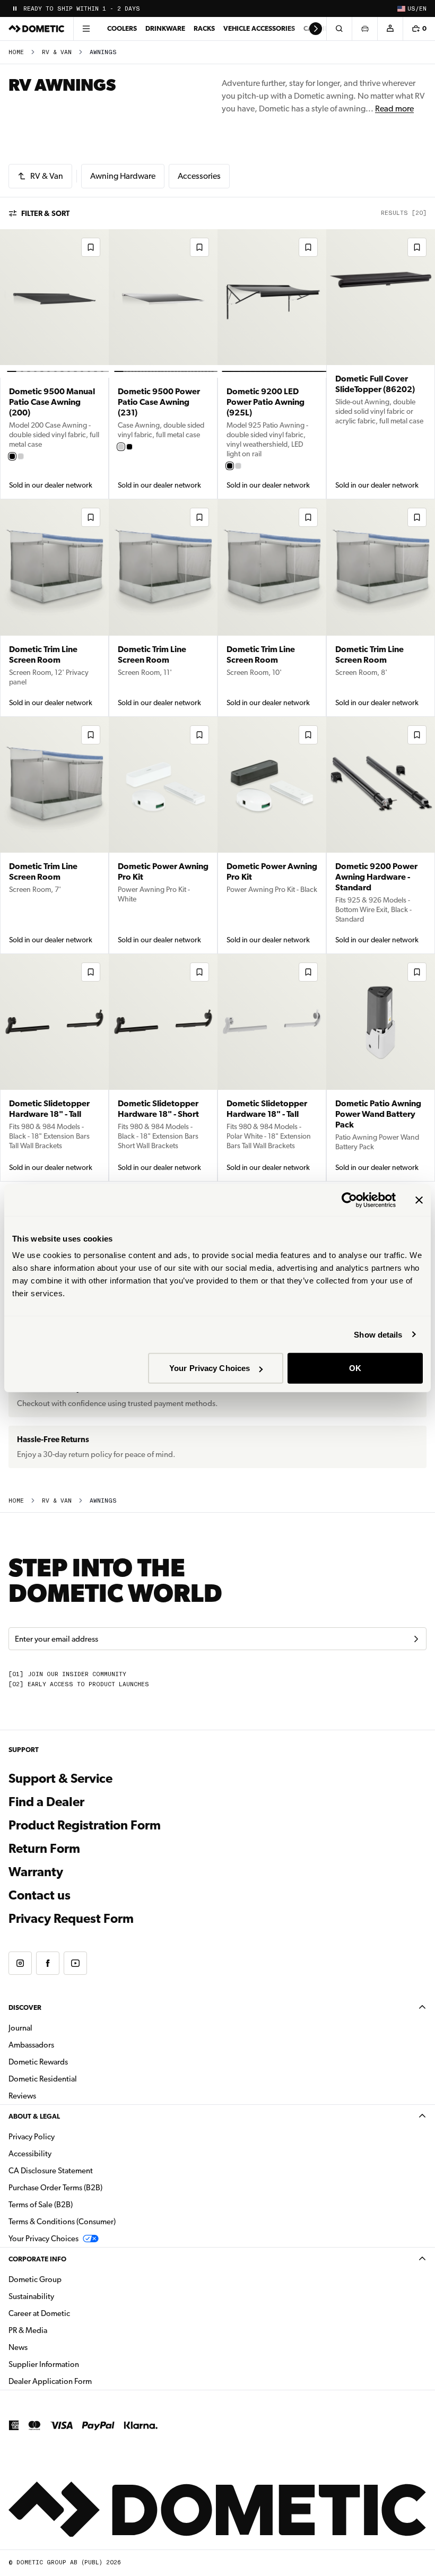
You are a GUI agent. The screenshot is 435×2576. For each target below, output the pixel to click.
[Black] (12, 456)
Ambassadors (31, 2045)
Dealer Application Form (84, 2381)
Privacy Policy (32, 2137)
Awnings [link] (103, 52)
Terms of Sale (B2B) (41, 2205)
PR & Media (61, 2330)
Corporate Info (37, 2259)
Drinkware (165, 28)
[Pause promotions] (15, 8)
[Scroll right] (316, 29)
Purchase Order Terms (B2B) (55, 2188)
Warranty (36, 1872)
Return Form (44, 1849)
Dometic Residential (76, 2079)
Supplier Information (44, 2364)
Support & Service (60, 1779)
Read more (394, 109)
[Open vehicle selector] (364, 29)
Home (16, 52)
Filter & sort (45, 213)
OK (355, 1368)
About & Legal (34, 2116)
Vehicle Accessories (259, 28)
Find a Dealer (46, 1802)
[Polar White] (21, 456)
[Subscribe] (416, 1639)
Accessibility (30, 2154)
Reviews (22, 2096)
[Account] (390, 29)
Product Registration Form (85, 1825)
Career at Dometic (73, 2313)
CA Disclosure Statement (51, 2171)
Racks (204, 28)
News (51, 2347)
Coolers (122, 28)
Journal (20, 2028)
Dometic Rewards (38, 2062)
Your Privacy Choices (210, 1368)
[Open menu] (86, 29)
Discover (25, 2007)
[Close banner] (419, 1200)
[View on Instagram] (20, 1963)
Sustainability (31, 2296)
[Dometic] (37, 29)
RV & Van (57, 52)
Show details (378, 1334)
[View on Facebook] (48, 1963)
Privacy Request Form (71, 1919)
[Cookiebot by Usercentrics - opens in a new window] (349, 1200)
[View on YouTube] (75, 1963)
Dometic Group (68, 2279)
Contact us (40, 1895)
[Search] (339, 29)
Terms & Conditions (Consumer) (62, 2222)
